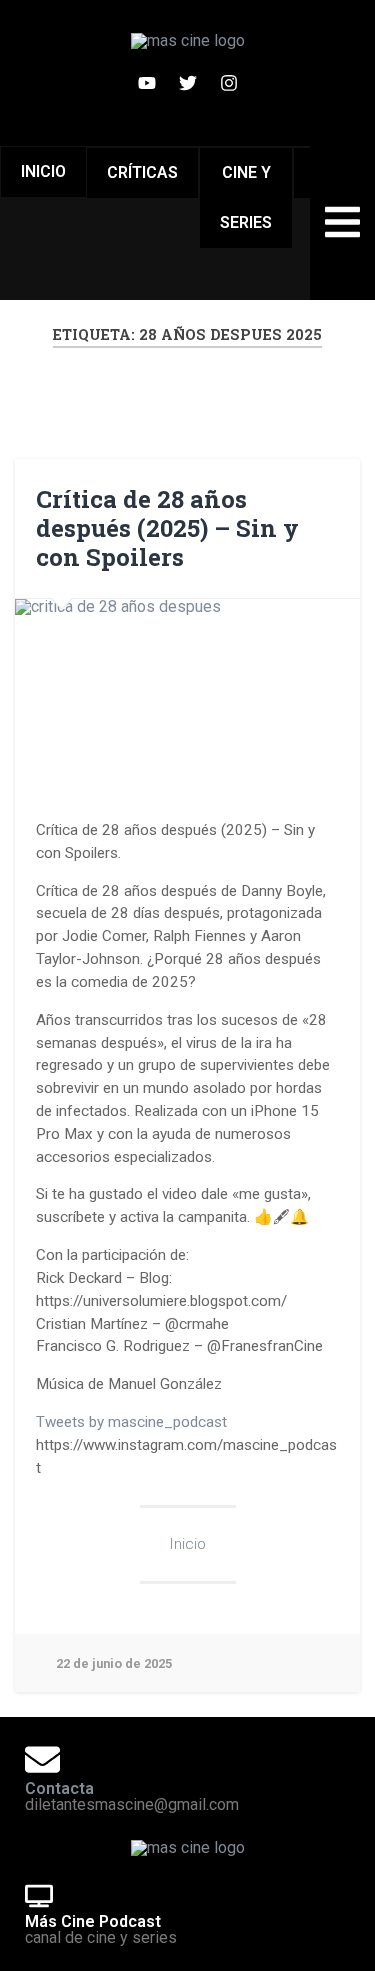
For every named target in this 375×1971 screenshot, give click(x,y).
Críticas (142, 172)
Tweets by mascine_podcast (131, 1422)
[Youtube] (147, 83)
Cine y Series (246, 197)
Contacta (59, 1788)
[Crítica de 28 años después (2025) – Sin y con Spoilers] (187, 696)
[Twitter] (188, 83)
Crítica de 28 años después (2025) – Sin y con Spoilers (167, 528)
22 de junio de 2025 (114, 1663)
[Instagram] (229, 83)
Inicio (43, 171)
